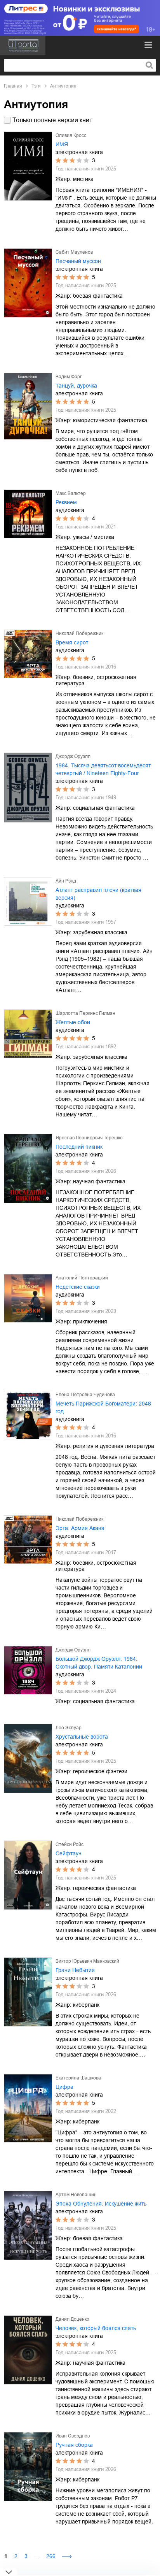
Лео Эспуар (69, 1728)
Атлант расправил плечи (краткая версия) (98, 894)
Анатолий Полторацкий (82, 1278)
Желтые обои (73, 1022)
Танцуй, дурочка (76, 386)
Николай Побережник (79, 633)
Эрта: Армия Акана (80, 1528)
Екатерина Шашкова (78, 2078)
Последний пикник (79, 1147)
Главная (13, 86)
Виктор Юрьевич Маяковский (87, 1961)
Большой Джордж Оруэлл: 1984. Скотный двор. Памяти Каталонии (99, 1663)
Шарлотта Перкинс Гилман (85, 1013)
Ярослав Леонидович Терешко (89, 1138)
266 (51, 2556)
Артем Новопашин (76, 2195)
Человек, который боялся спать (96, 2328)
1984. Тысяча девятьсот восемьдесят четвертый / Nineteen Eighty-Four (103, 769)
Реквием (66, 502)
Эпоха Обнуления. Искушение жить (101, 2204)
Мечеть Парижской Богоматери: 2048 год (103, 1407)
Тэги (36, 86)
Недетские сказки (78, 1287)
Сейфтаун (69, 1853)
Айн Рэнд (66, 881)
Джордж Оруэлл (73, 756)
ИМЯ (62, 144)
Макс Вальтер (71, 493)
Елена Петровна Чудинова (85, 1395)
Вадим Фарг (69, 377)
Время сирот (72, 642)
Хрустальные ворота (82, 1737)
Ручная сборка (74, 2445)
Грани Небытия (75, 1970)
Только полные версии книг (52, 120)
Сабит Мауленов (74, 252)
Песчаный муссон (78, 261)
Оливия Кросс (71, 135)
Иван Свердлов (73, 2436)
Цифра (64, 2087)
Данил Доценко (72, 2319)
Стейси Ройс (70, 1844)
